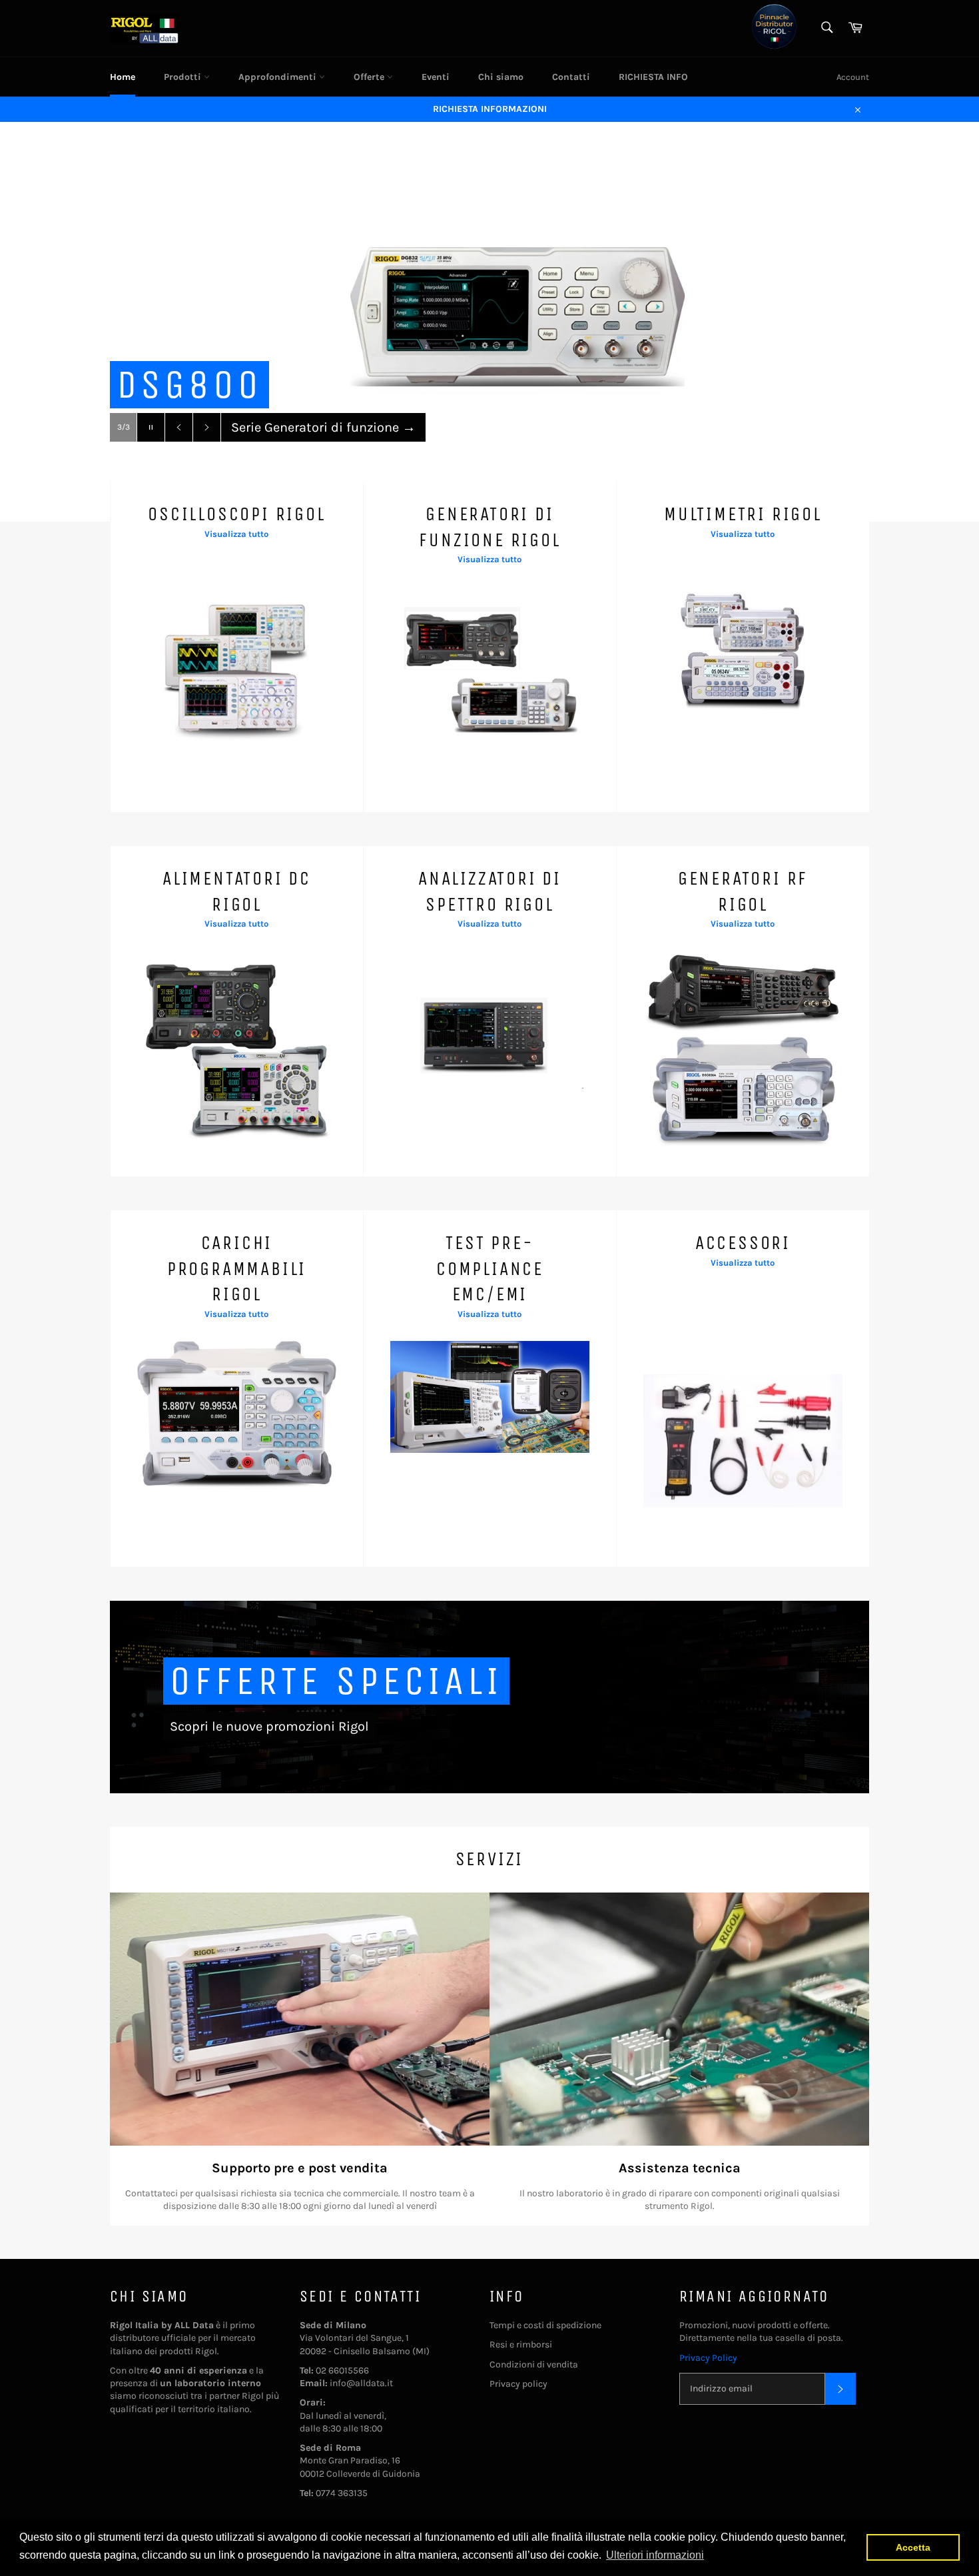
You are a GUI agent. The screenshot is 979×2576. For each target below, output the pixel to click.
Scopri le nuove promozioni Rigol (269, 1726)
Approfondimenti (279, 77)
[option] (489, 322)
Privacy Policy (708, 2358)
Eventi (436, 77)
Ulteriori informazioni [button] (655, 2555)
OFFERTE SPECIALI (336, 1681)
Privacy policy (518, 2384)
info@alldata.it (361, 2383)
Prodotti (184, 77)
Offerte (370, 77)
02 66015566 (342, 2370)
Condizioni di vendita (534, 2364)
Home (123, 77)
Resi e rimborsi (521, 2345)
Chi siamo (501, 77)
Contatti (571, 77)
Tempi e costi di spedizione (545, 2325)
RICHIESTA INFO (653, 77)
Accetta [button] (913, 2547)
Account (853, 77)
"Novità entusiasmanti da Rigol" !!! (345, 431)
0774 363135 (342, 2493)
